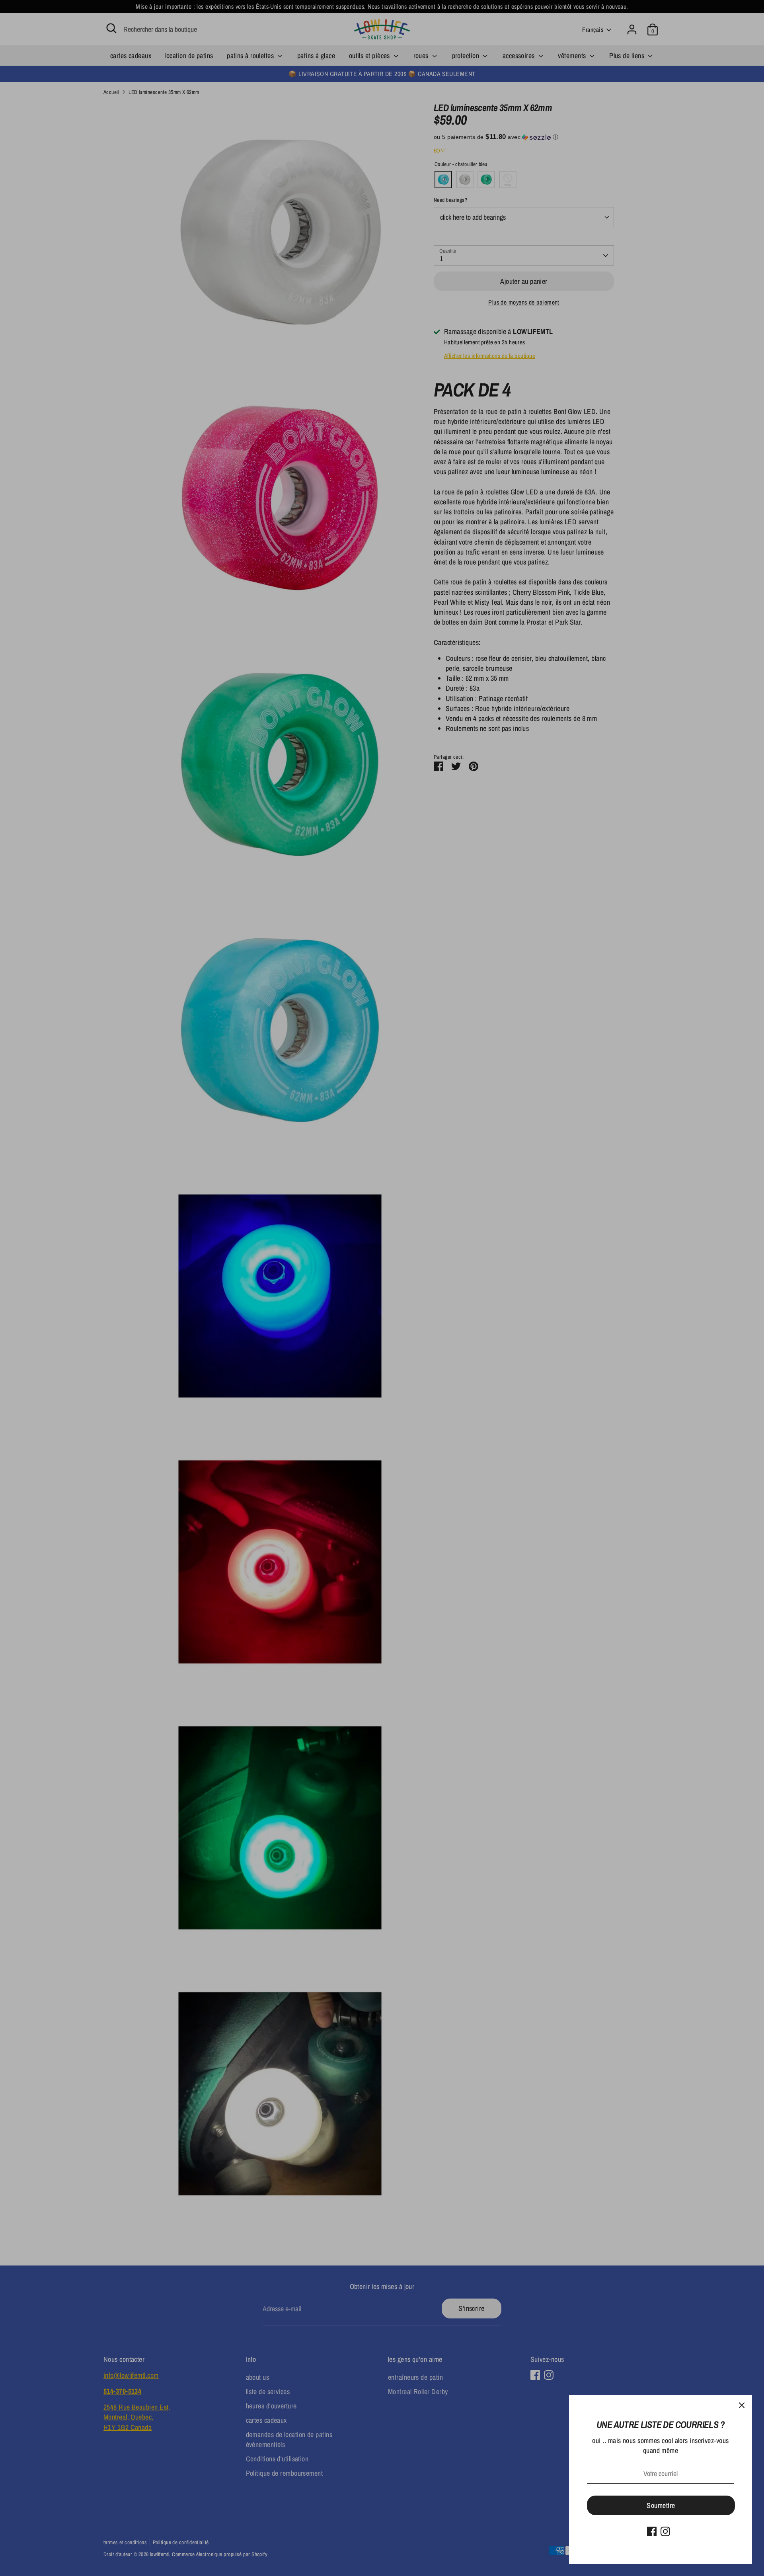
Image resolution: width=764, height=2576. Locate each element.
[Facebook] (652, 2531)
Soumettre (661, 2505)
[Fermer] (742, 2406)
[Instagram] (665, 2531)
